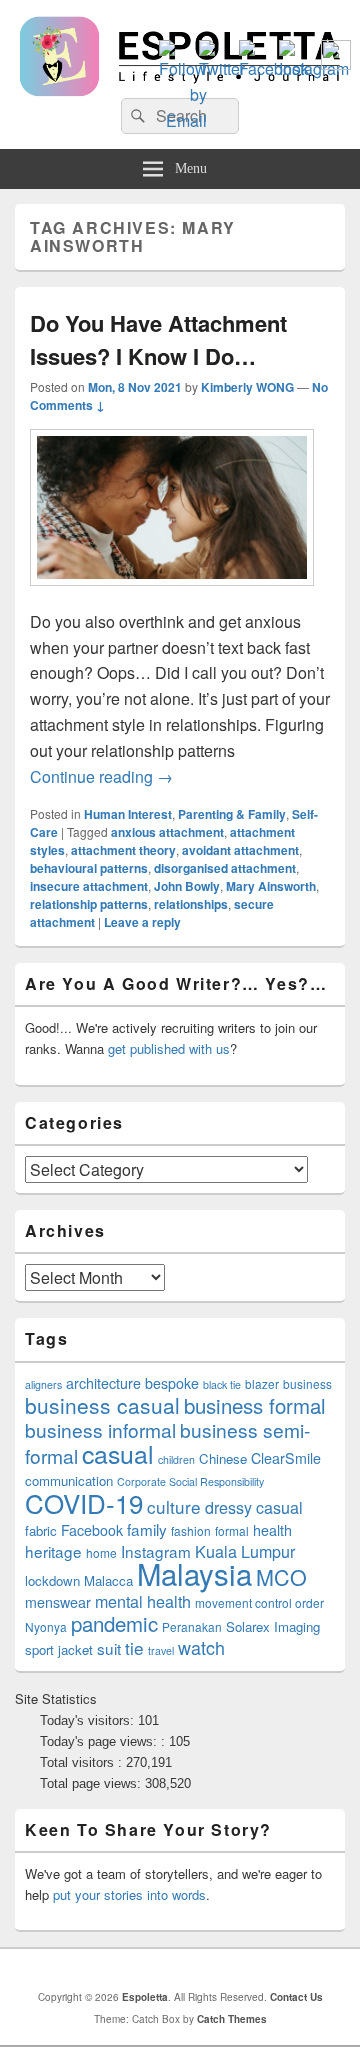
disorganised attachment (225, 868)
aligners (43, 1384)
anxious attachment (167, 832)
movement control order (259, 1602)
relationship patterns (89, 904)
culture (174, 1506)
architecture (103, 1383)
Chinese (223, 1458)
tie (134, 1647)
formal (232, 1530)
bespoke (172, 1383)
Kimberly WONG (247, 387)
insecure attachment (89, 886)
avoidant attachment (240, 850)
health (272, 1530)
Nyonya (46, 1626)
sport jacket (59, 1649)
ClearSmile (286, 1458)
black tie (222, 1384)
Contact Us (296, 1997)
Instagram (156, 1551)
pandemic (114, 1623)
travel (161, 1650)
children (176, 1459)
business (307, 1383)
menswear (58, 1602)
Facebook (92, 1530)
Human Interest (128, 814)
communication (69, 1480)
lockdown (52, 1580)
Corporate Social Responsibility (190, 1481)
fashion (191, 1530)
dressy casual (254, 1507)
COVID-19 (84, 1502)
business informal (100, 1429)
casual (118, 1453)
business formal (255, 1405)
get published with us (169, 1048)
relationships (191, 904)
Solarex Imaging (273, 1626)
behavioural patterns (89, 868)
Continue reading (101, 776)
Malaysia (194, 1573)
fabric (41, 1530)
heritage (53, 1551)
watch (201, 1647)
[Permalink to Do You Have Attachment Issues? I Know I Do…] (172, 595)
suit (109, 1648)
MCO (281, 1576)
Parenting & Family (232, 814)
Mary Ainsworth (271, 886)
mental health (143, 1601)
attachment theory (123, 850)
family (147, 1529)
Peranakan (192, 1626)
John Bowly (187, 886)
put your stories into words (129, 1894)
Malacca (108, 1580)
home (101, 1552)
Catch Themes (232, 2019)
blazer (262, 1383)
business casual (102, 1405)
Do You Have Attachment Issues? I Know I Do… (158, 339)
